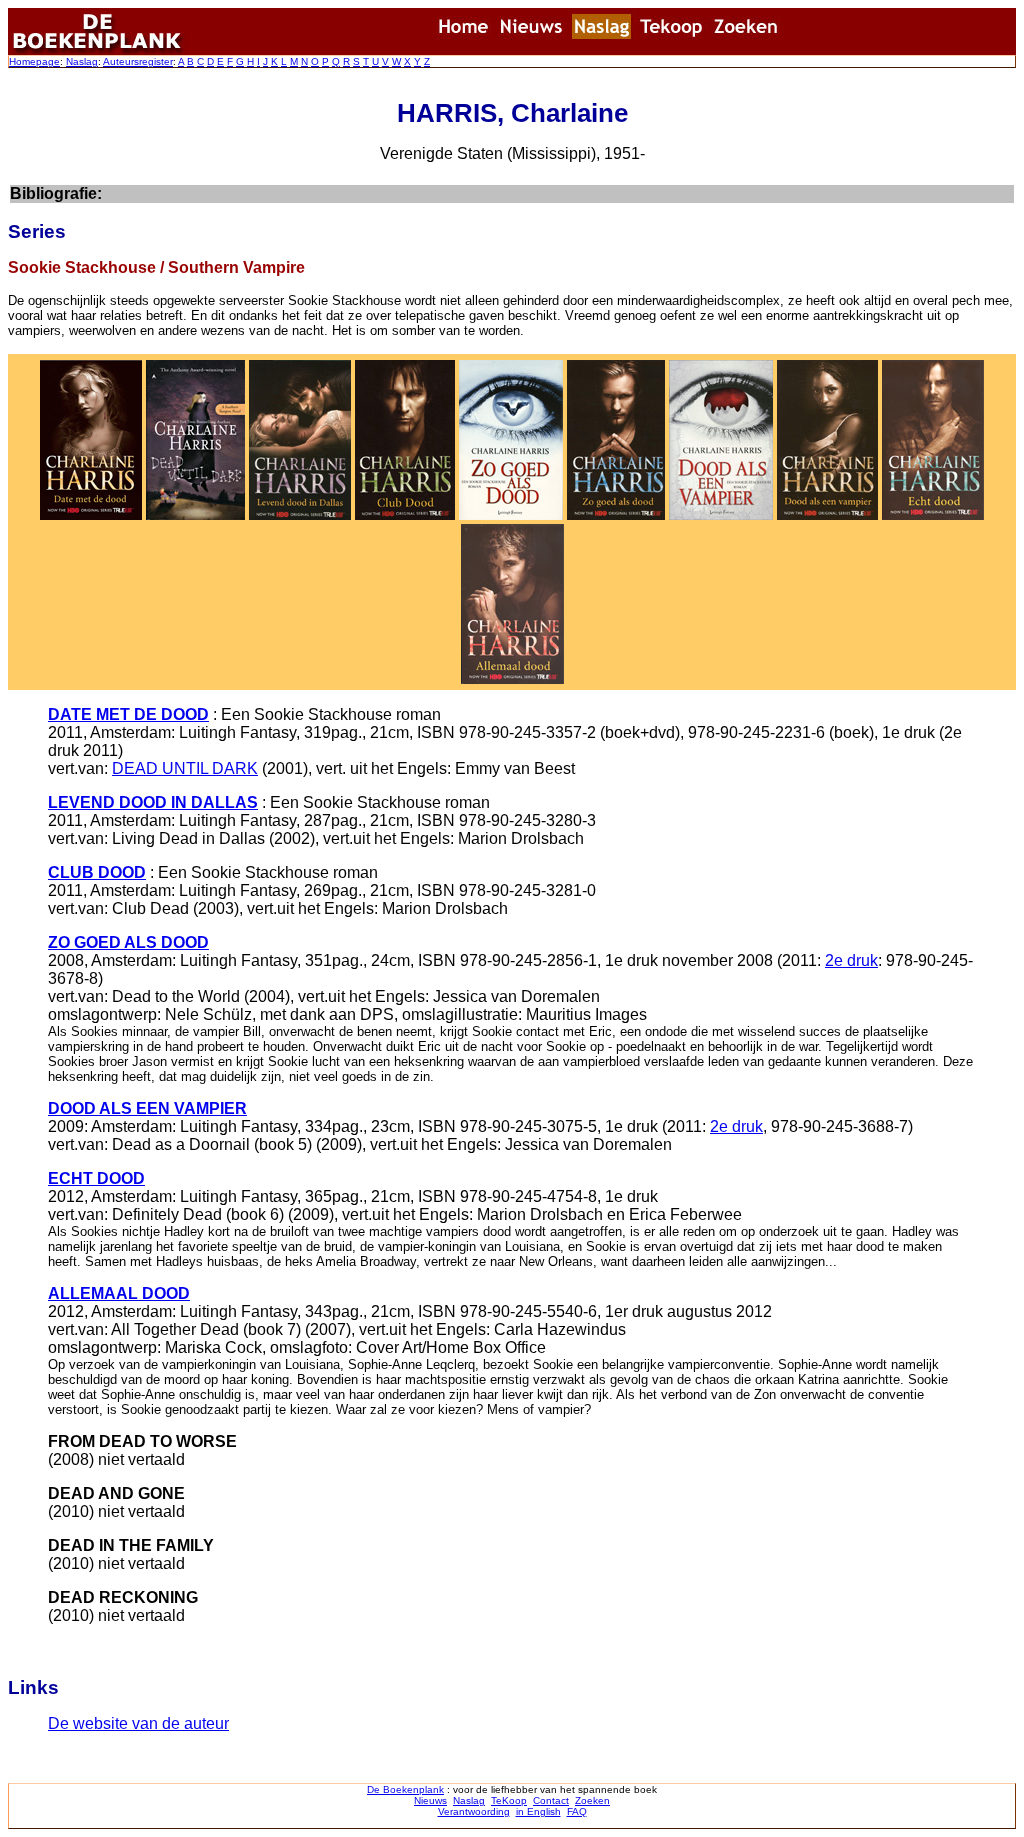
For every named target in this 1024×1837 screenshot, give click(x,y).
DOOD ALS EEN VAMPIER (147, 1108)
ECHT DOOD (96, 1178)
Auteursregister (138, 61)
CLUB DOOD (97, 872)
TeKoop (509, 1800)
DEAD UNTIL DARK (185, 768)
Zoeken (592, 1800)
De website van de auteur (138, 1723)
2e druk (851, 960)
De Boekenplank (405, 1789)
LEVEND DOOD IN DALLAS (153, 802)
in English (538, 1811)
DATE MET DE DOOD (128, 714)
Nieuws (430, 1800)
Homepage (34, 61)
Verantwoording (474, 1811)
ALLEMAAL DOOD (119, 1293)
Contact (551, 1800)
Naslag (82, 61)
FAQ (577, 1811)
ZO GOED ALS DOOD (128, 942)
